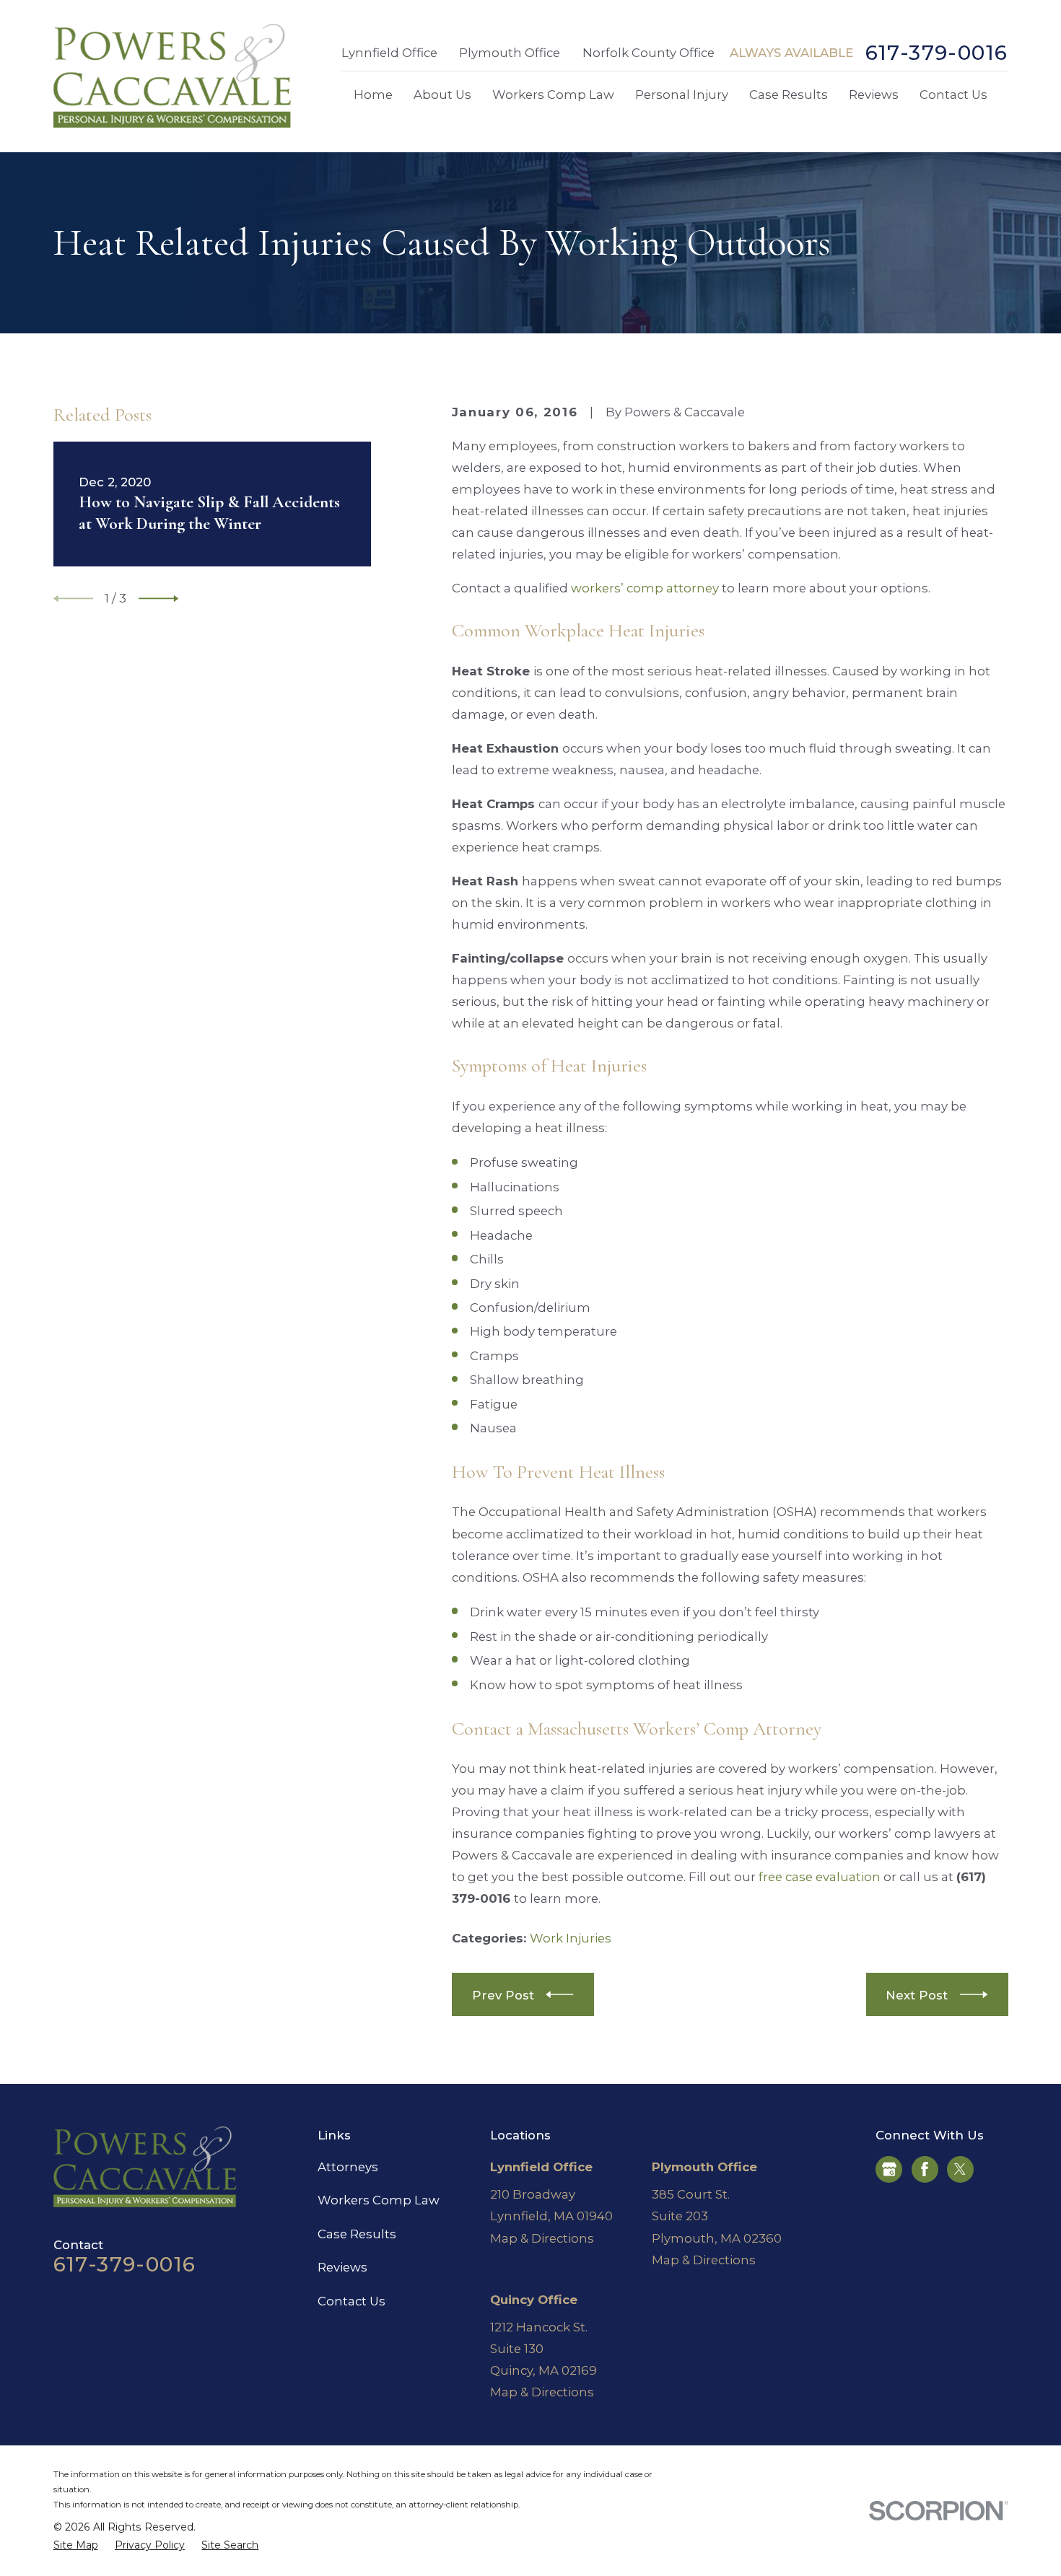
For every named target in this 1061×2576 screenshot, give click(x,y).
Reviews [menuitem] (874, 95)
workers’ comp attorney (645, 588)
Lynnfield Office (389, 53)
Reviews (342, 2267)
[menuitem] (76, 2545)
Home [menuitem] (373, 95)
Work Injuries (571, 1938)
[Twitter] (960, 2169)
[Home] (172, 76)
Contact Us (352, 2301)
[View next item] (158, 599)
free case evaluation (820, 1877)
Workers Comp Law (379, 2200)
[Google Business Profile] (889, 2169)
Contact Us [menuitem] (953, 95)
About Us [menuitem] (442, 95)
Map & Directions (542, 2238)
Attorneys (348, 2167)
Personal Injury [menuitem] (682, 95)
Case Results (357, 2234)
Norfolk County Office (649, 53)
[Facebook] (925, 2169)
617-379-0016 (937, 53)
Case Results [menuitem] (789, 95)
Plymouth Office (510, 53)
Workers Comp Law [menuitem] (553, 95)
